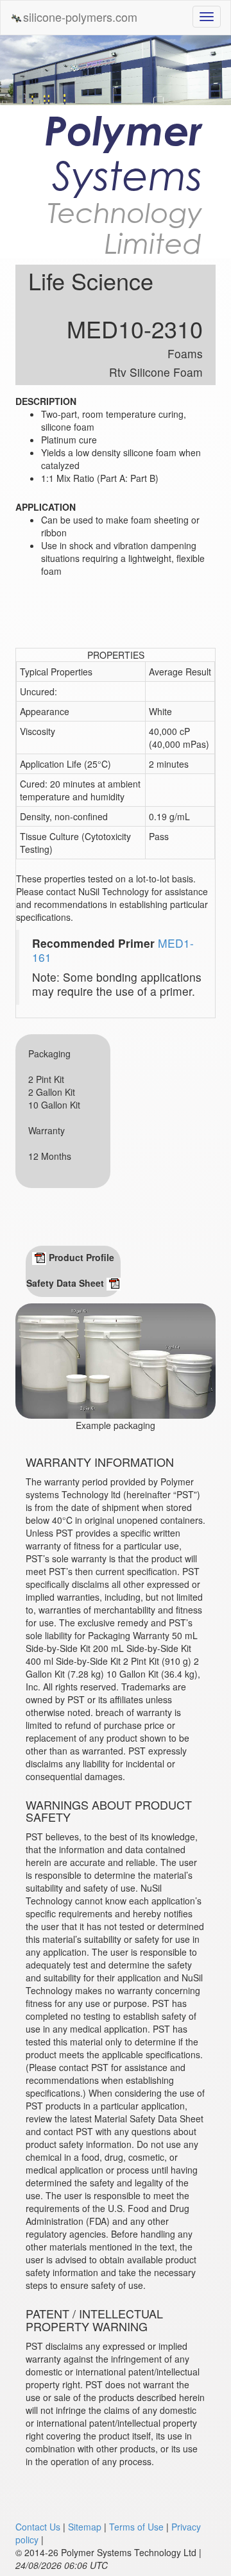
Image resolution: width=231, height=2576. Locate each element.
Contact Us (38, 2527)
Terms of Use (136, 2527)
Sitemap (85, 2527)
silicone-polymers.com (80, 17)
